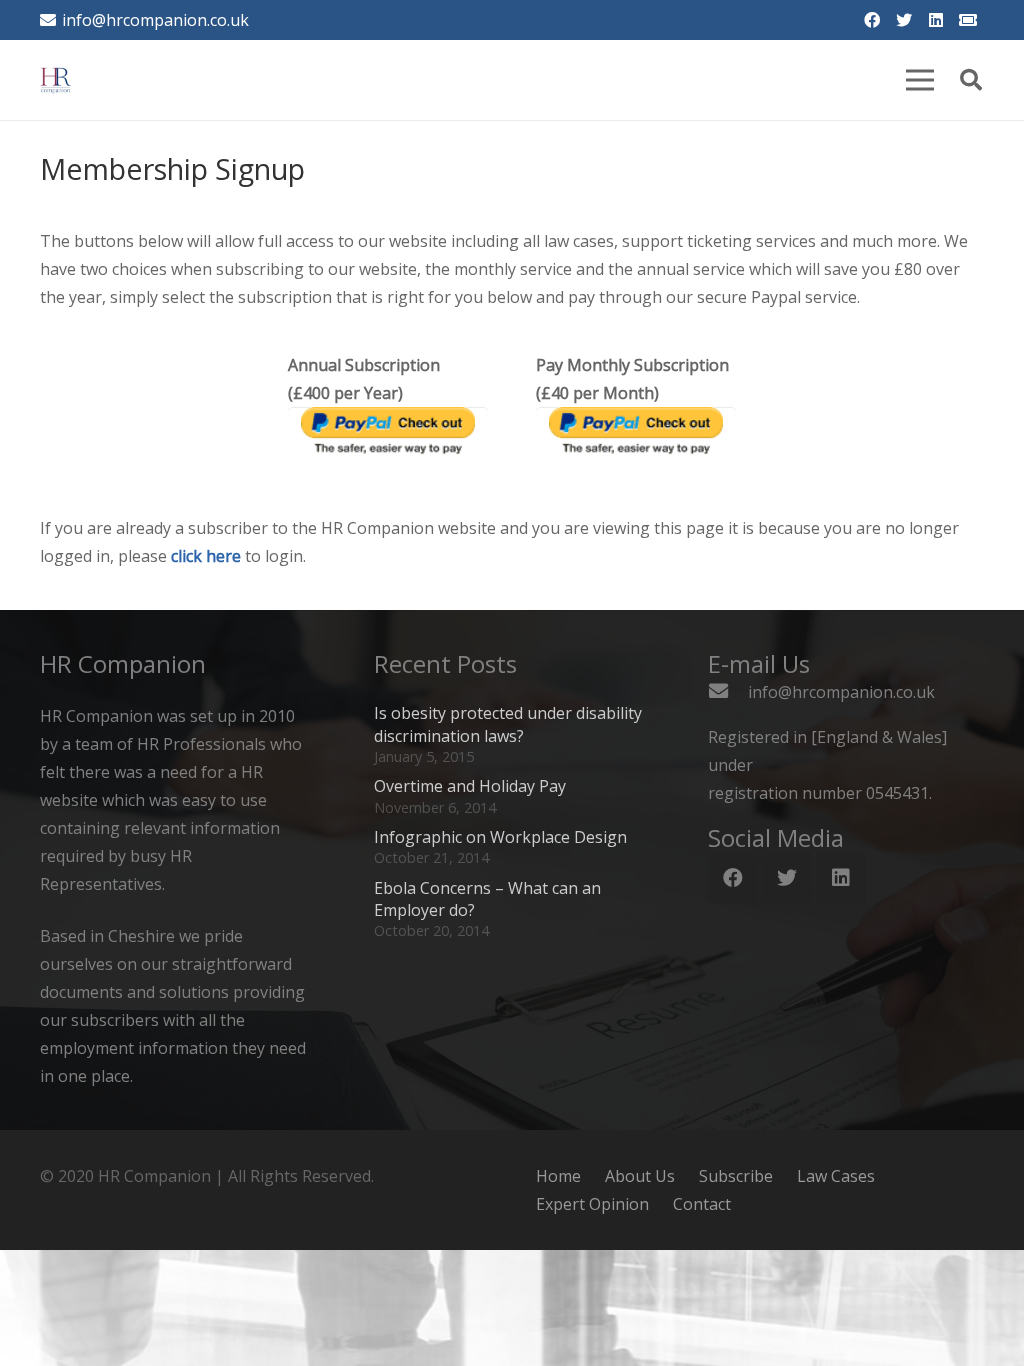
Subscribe (736, 1176)
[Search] (971, 80)
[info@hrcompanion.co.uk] (728, 692)
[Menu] (920, 80)
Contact (702, 1204)
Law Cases (836, 1176)
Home (558, 1176)
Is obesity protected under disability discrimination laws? (508, 724)
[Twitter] (904, 20)
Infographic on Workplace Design (500, 837)
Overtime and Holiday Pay (470, 786)
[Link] (56, 80)
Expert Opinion (592, 1204)
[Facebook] (872, 20)
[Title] (968, 20)
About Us (640, 1176)
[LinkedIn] (936, 20)
